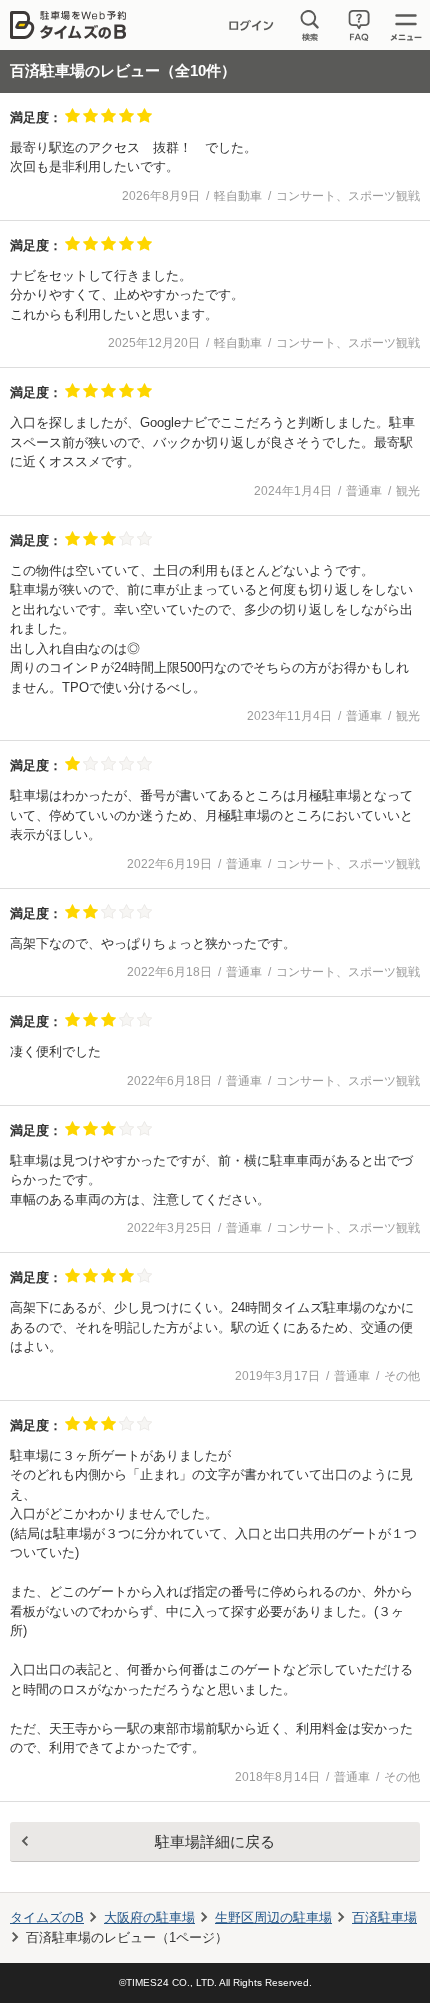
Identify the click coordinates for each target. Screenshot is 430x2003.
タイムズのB (47, 1917)
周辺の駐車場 (273, 1917)
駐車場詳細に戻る (215, 1841)
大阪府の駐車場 (149, 1917)
